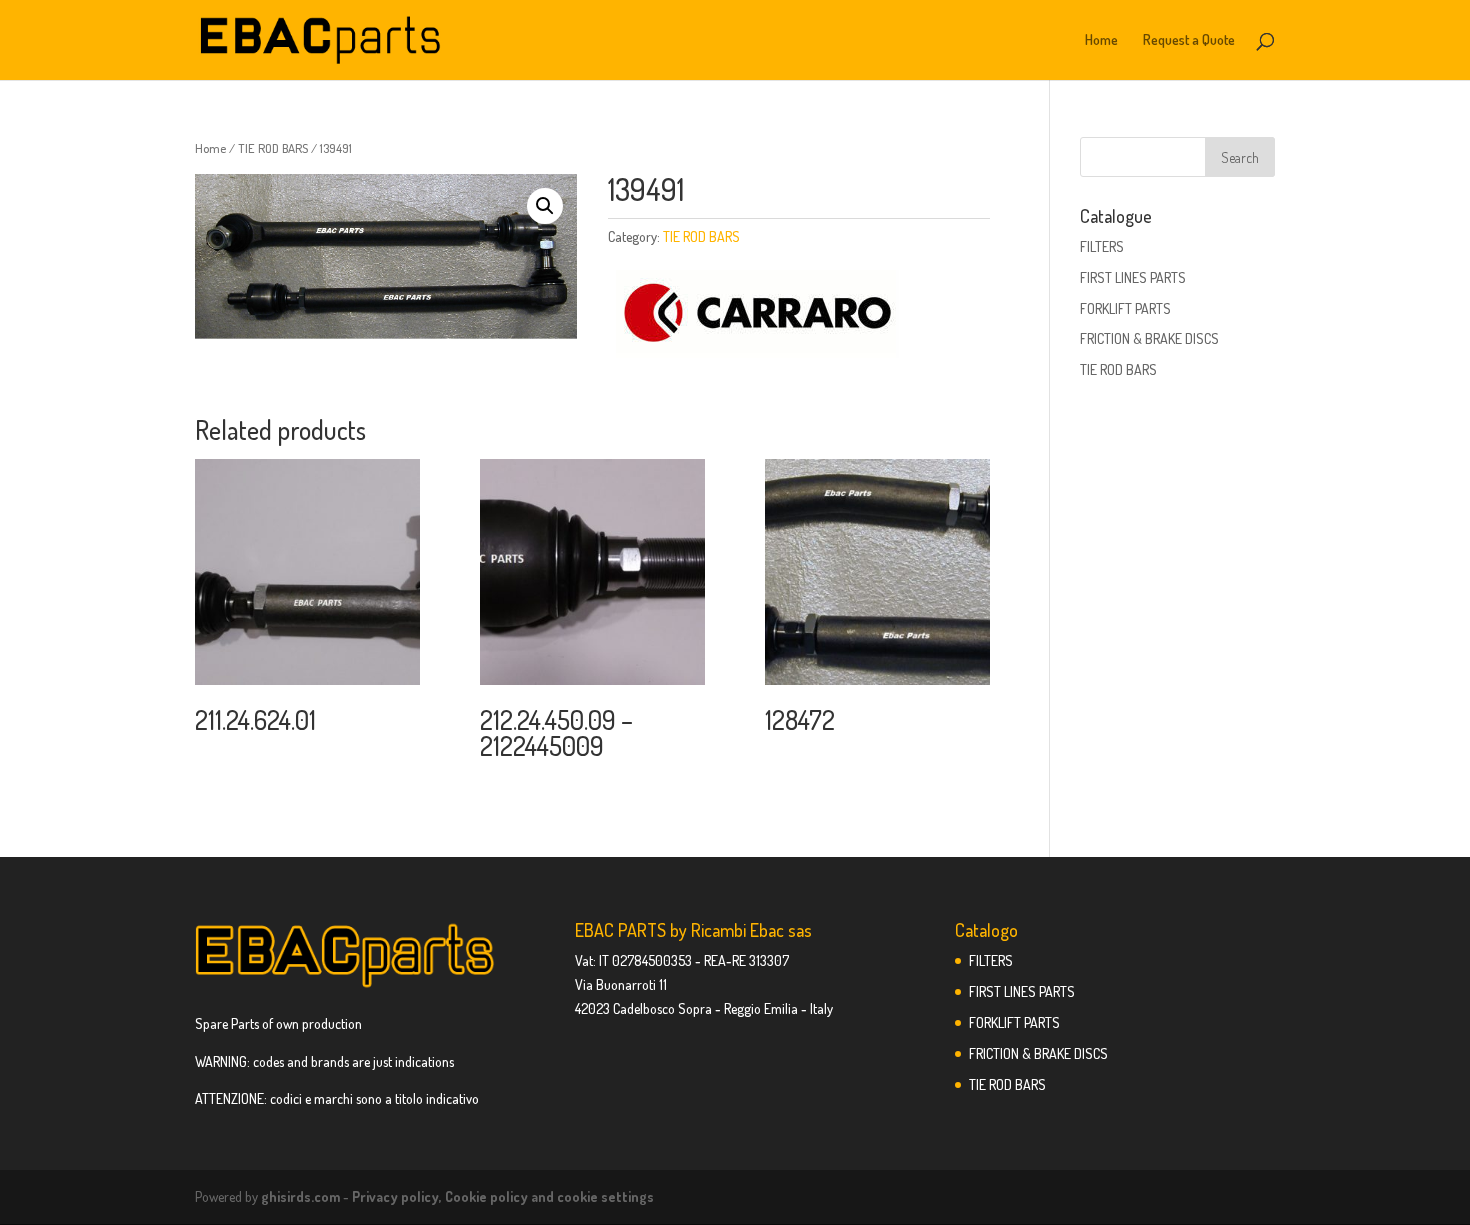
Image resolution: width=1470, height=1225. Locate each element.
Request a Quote (1189, 40)
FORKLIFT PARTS (1125, 308)
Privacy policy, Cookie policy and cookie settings (503, 1196)
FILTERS (1102, 246)
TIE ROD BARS (273, 148)
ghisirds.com (300, 1196)
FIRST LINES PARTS (1133, 277)
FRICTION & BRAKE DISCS (1149, 338)
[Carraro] (758, 315)
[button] (545, 206)
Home (1101, 40)
